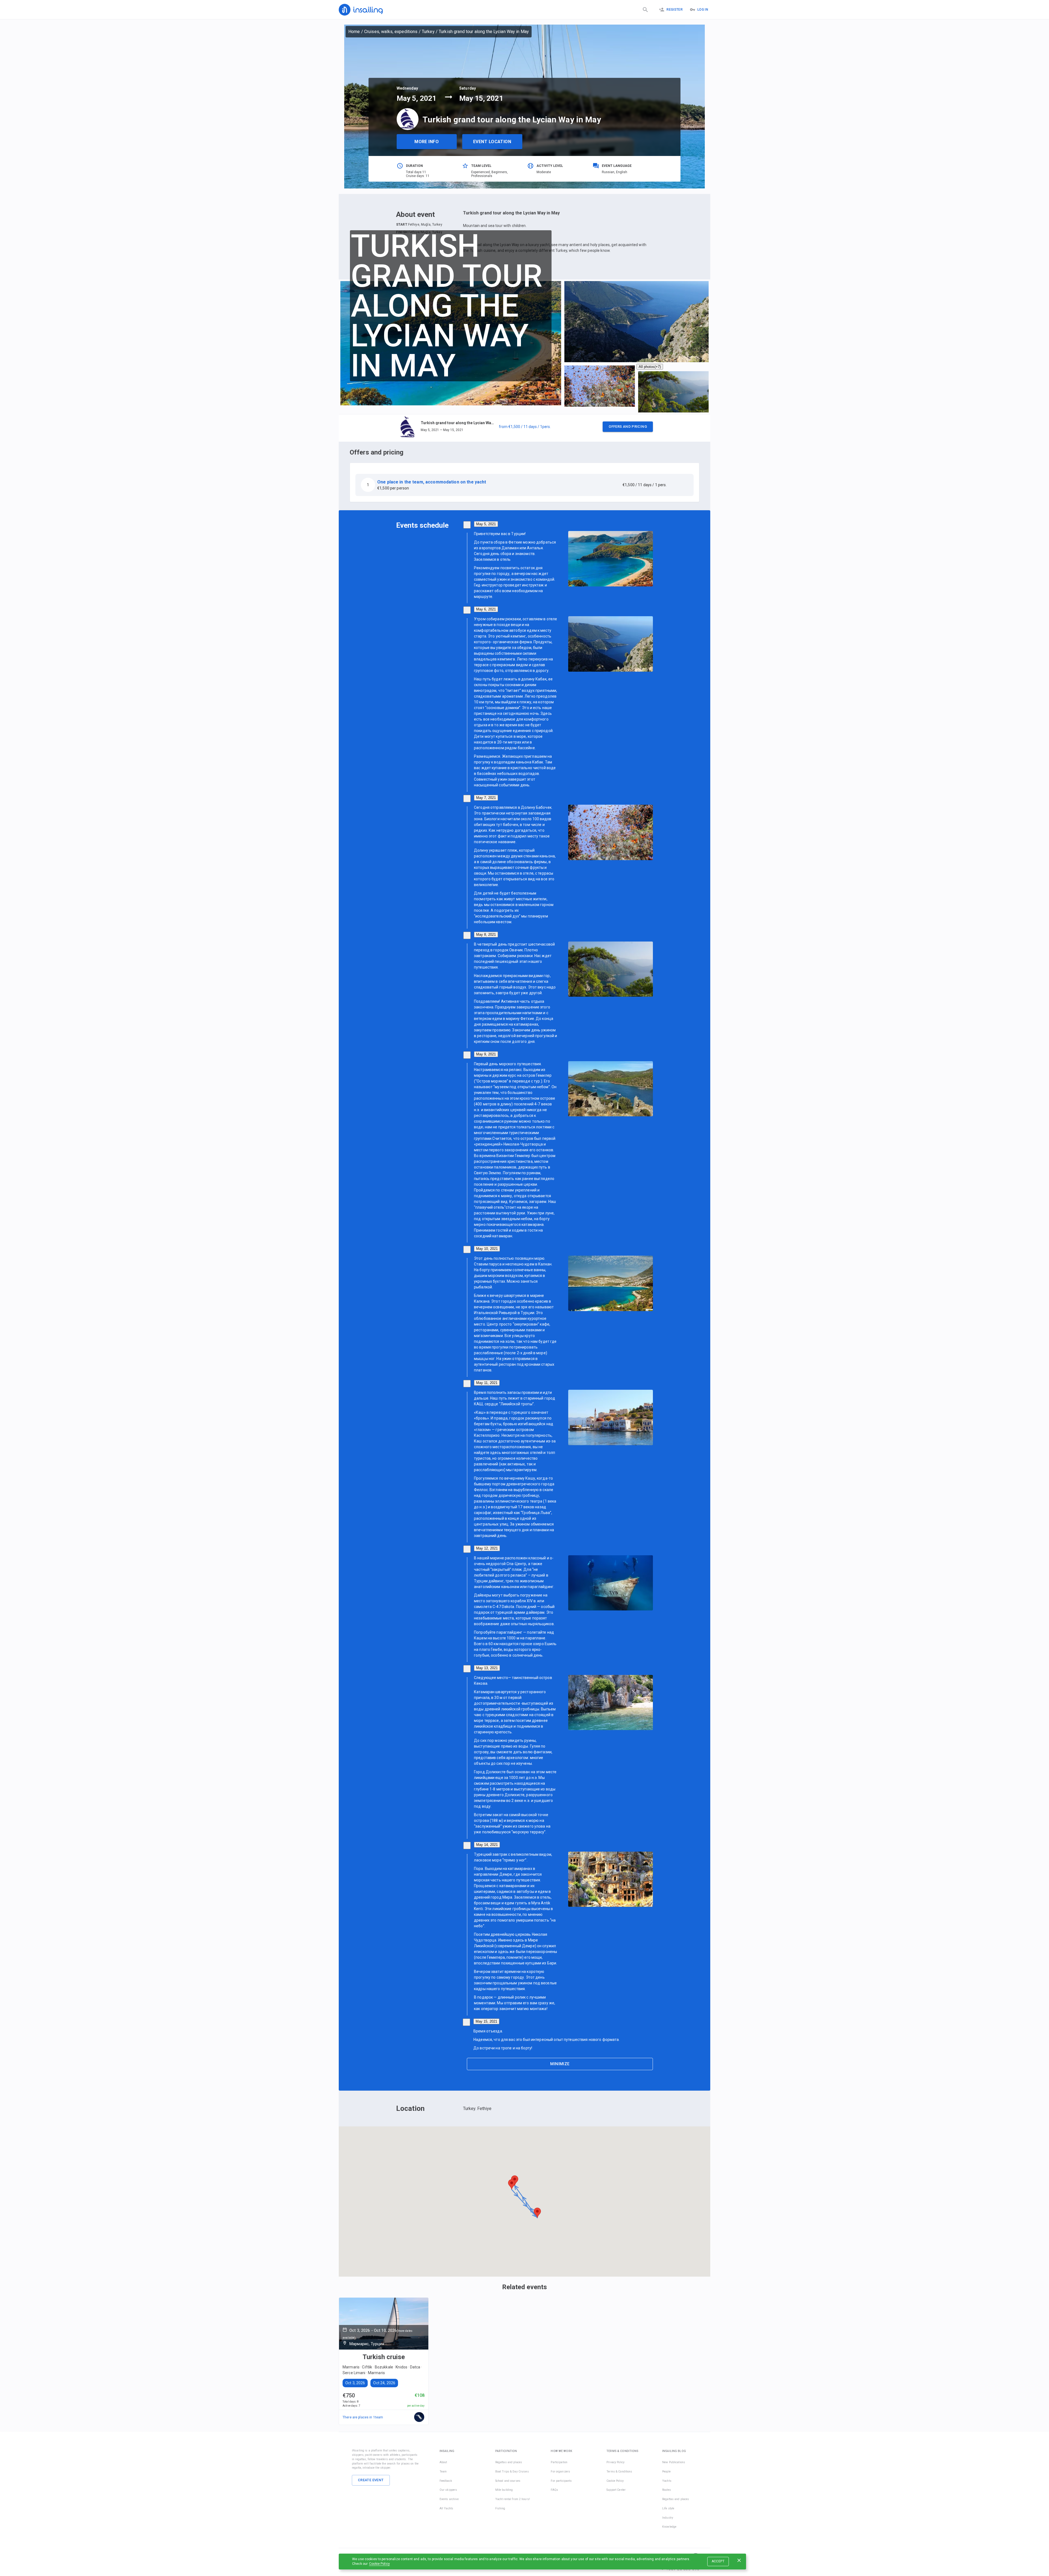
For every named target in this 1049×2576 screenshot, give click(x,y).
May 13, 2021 (487, 1668)
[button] (524, 428)
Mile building (504, 2490)
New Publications (674, 2462)
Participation (559, 2462)
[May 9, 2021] (467, 1055)
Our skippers (448, 2490)
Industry (668, 2518)
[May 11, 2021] (467, 1384)
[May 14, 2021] (467, 1845)
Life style (668, 2508)
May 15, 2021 (486, 2021)
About (443, 2462)
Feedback (446, 2481)
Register (675, 10)
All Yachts (446, 2508)
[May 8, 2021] (467, 935)
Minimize (560, 2064)
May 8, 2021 (486, 935)
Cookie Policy (379, 2564)
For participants (561, 2481)
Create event (371, 2480)
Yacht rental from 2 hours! (513, 2499)
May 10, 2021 (487, 1249)
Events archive (449, 2499)
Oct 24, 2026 (384, 2383)
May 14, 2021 (487, 1845)
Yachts (667, 2481)
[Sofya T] (419, 2417)
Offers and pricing (628, 426)
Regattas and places (509, 2462)
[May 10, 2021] (467, 1249)
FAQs (554, 2490)
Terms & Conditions (619, 2472)
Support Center (616, 2490)
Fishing (500, 2508)
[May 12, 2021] (467, 1549)
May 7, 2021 (486, 798)
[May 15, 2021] (466, 2022)
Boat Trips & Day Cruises (512, 2472)
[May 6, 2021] (467, 610)
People (666, 2472)
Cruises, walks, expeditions (391, 32)
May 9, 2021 (486, 1054)
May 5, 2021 (486, 524)
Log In (703, 10)
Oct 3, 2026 (355, 2383)
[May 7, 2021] (467, 799)
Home (354, 32)
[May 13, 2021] (467, 1669)
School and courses (508, 2481)
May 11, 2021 (487, 1383)
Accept (718, 2561)
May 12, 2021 (487, 1548)
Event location (492, 142)
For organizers (560, 2472)
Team (443, 2472)
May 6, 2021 (486, 609)
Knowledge (669, 2527)
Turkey (428, 32)
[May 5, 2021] (467, 525)
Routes (667, 2490)
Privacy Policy (615, 2462)
